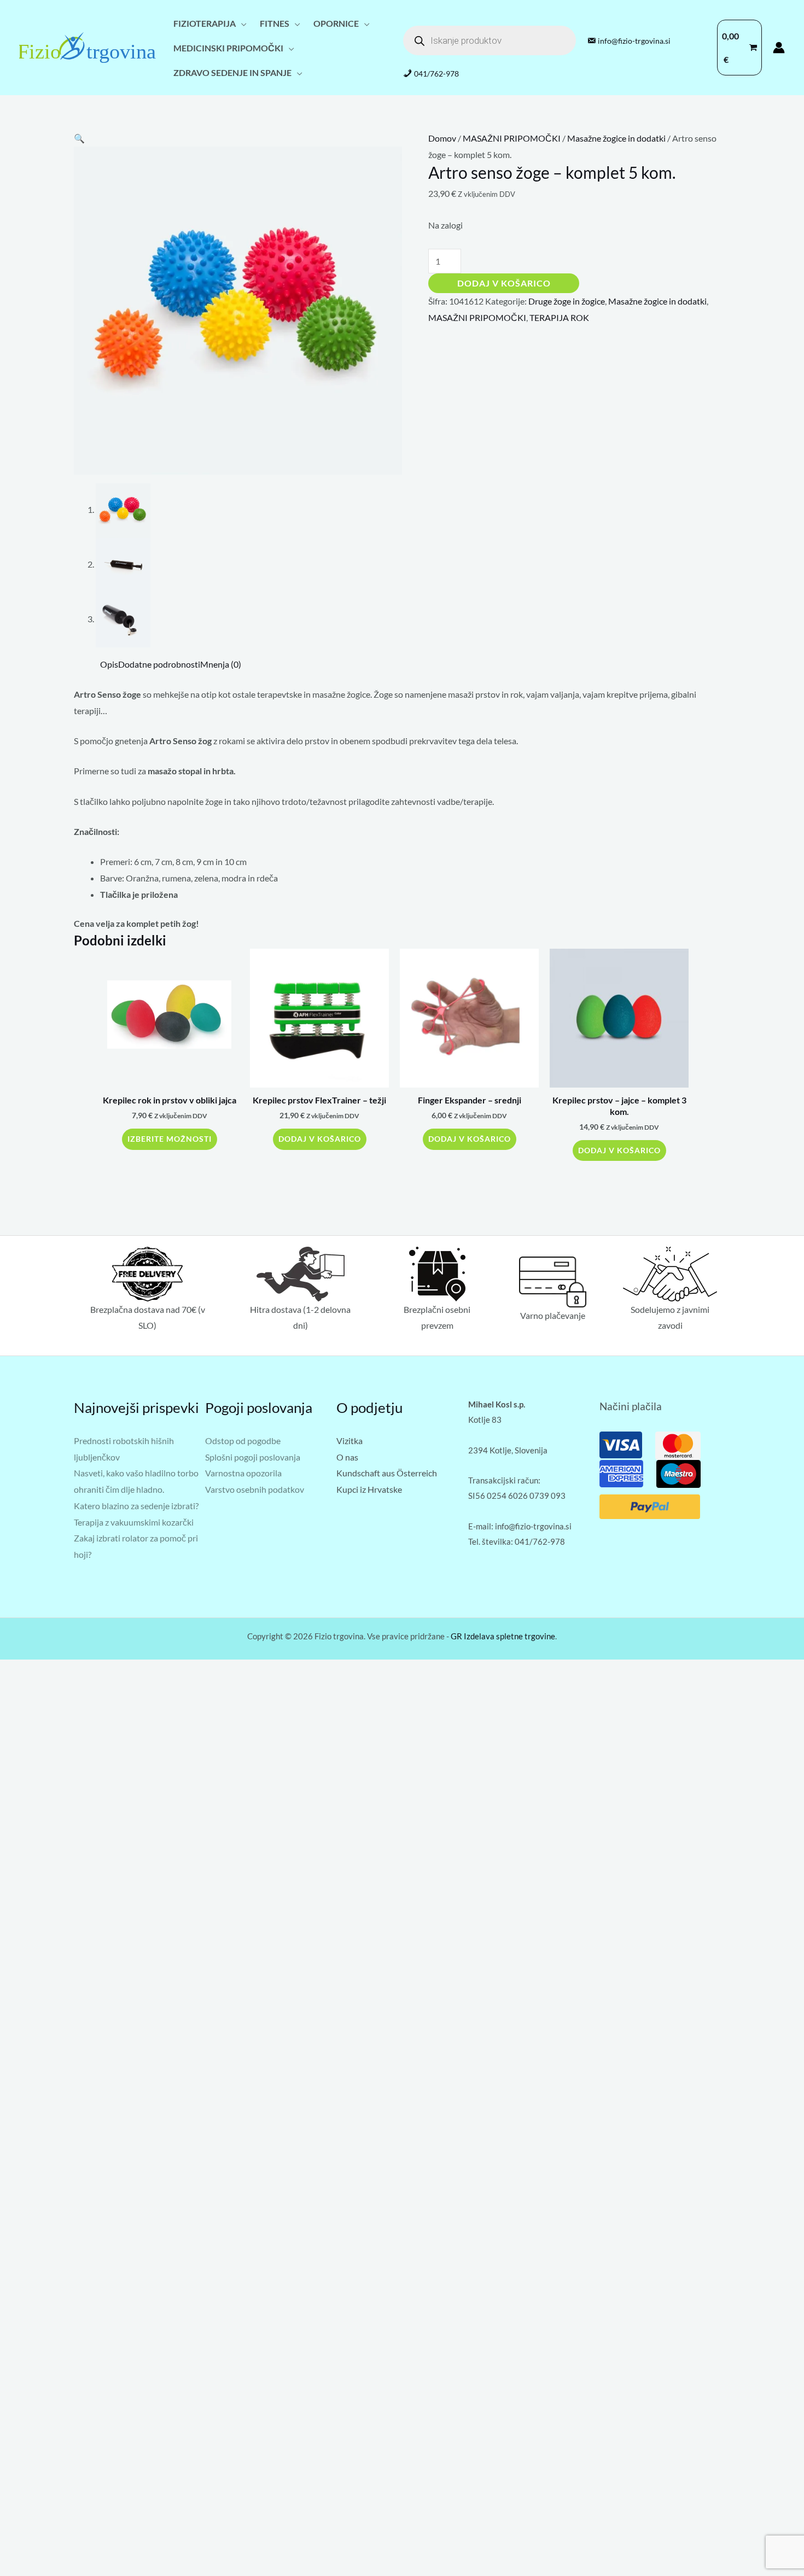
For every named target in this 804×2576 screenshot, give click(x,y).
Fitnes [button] (275, 23)
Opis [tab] (109, 664)
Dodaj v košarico (504, 283)
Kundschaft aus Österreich (387, 1473)
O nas (347, 1457)
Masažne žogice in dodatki (616, 138)
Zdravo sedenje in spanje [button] (232, 72)
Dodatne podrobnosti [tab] (159, 664)
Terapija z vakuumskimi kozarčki (134, 1522)
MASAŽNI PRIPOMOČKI (512, 138)
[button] (79, 138)
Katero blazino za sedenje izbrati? (136, 1506)
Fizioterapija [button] (205, 23)
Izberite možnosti (170, 1139)
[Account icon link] (779, 48)
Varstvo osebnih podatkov (255, 1489)
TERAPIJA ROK (559, 317)
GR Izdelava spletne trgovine (503, 1636)
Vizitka (349, 1441)
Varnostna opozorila (243, 1473)
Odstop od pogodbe (243, 1441)
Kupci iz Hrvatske (369, 1489)
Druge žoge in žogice (567, 301)
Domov (442, 138)
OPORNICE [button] (336, 23)
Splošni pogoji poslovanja (253, 1457)
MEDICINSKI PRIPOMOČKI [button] (228, 48)
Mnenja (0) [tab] (221, 664)
